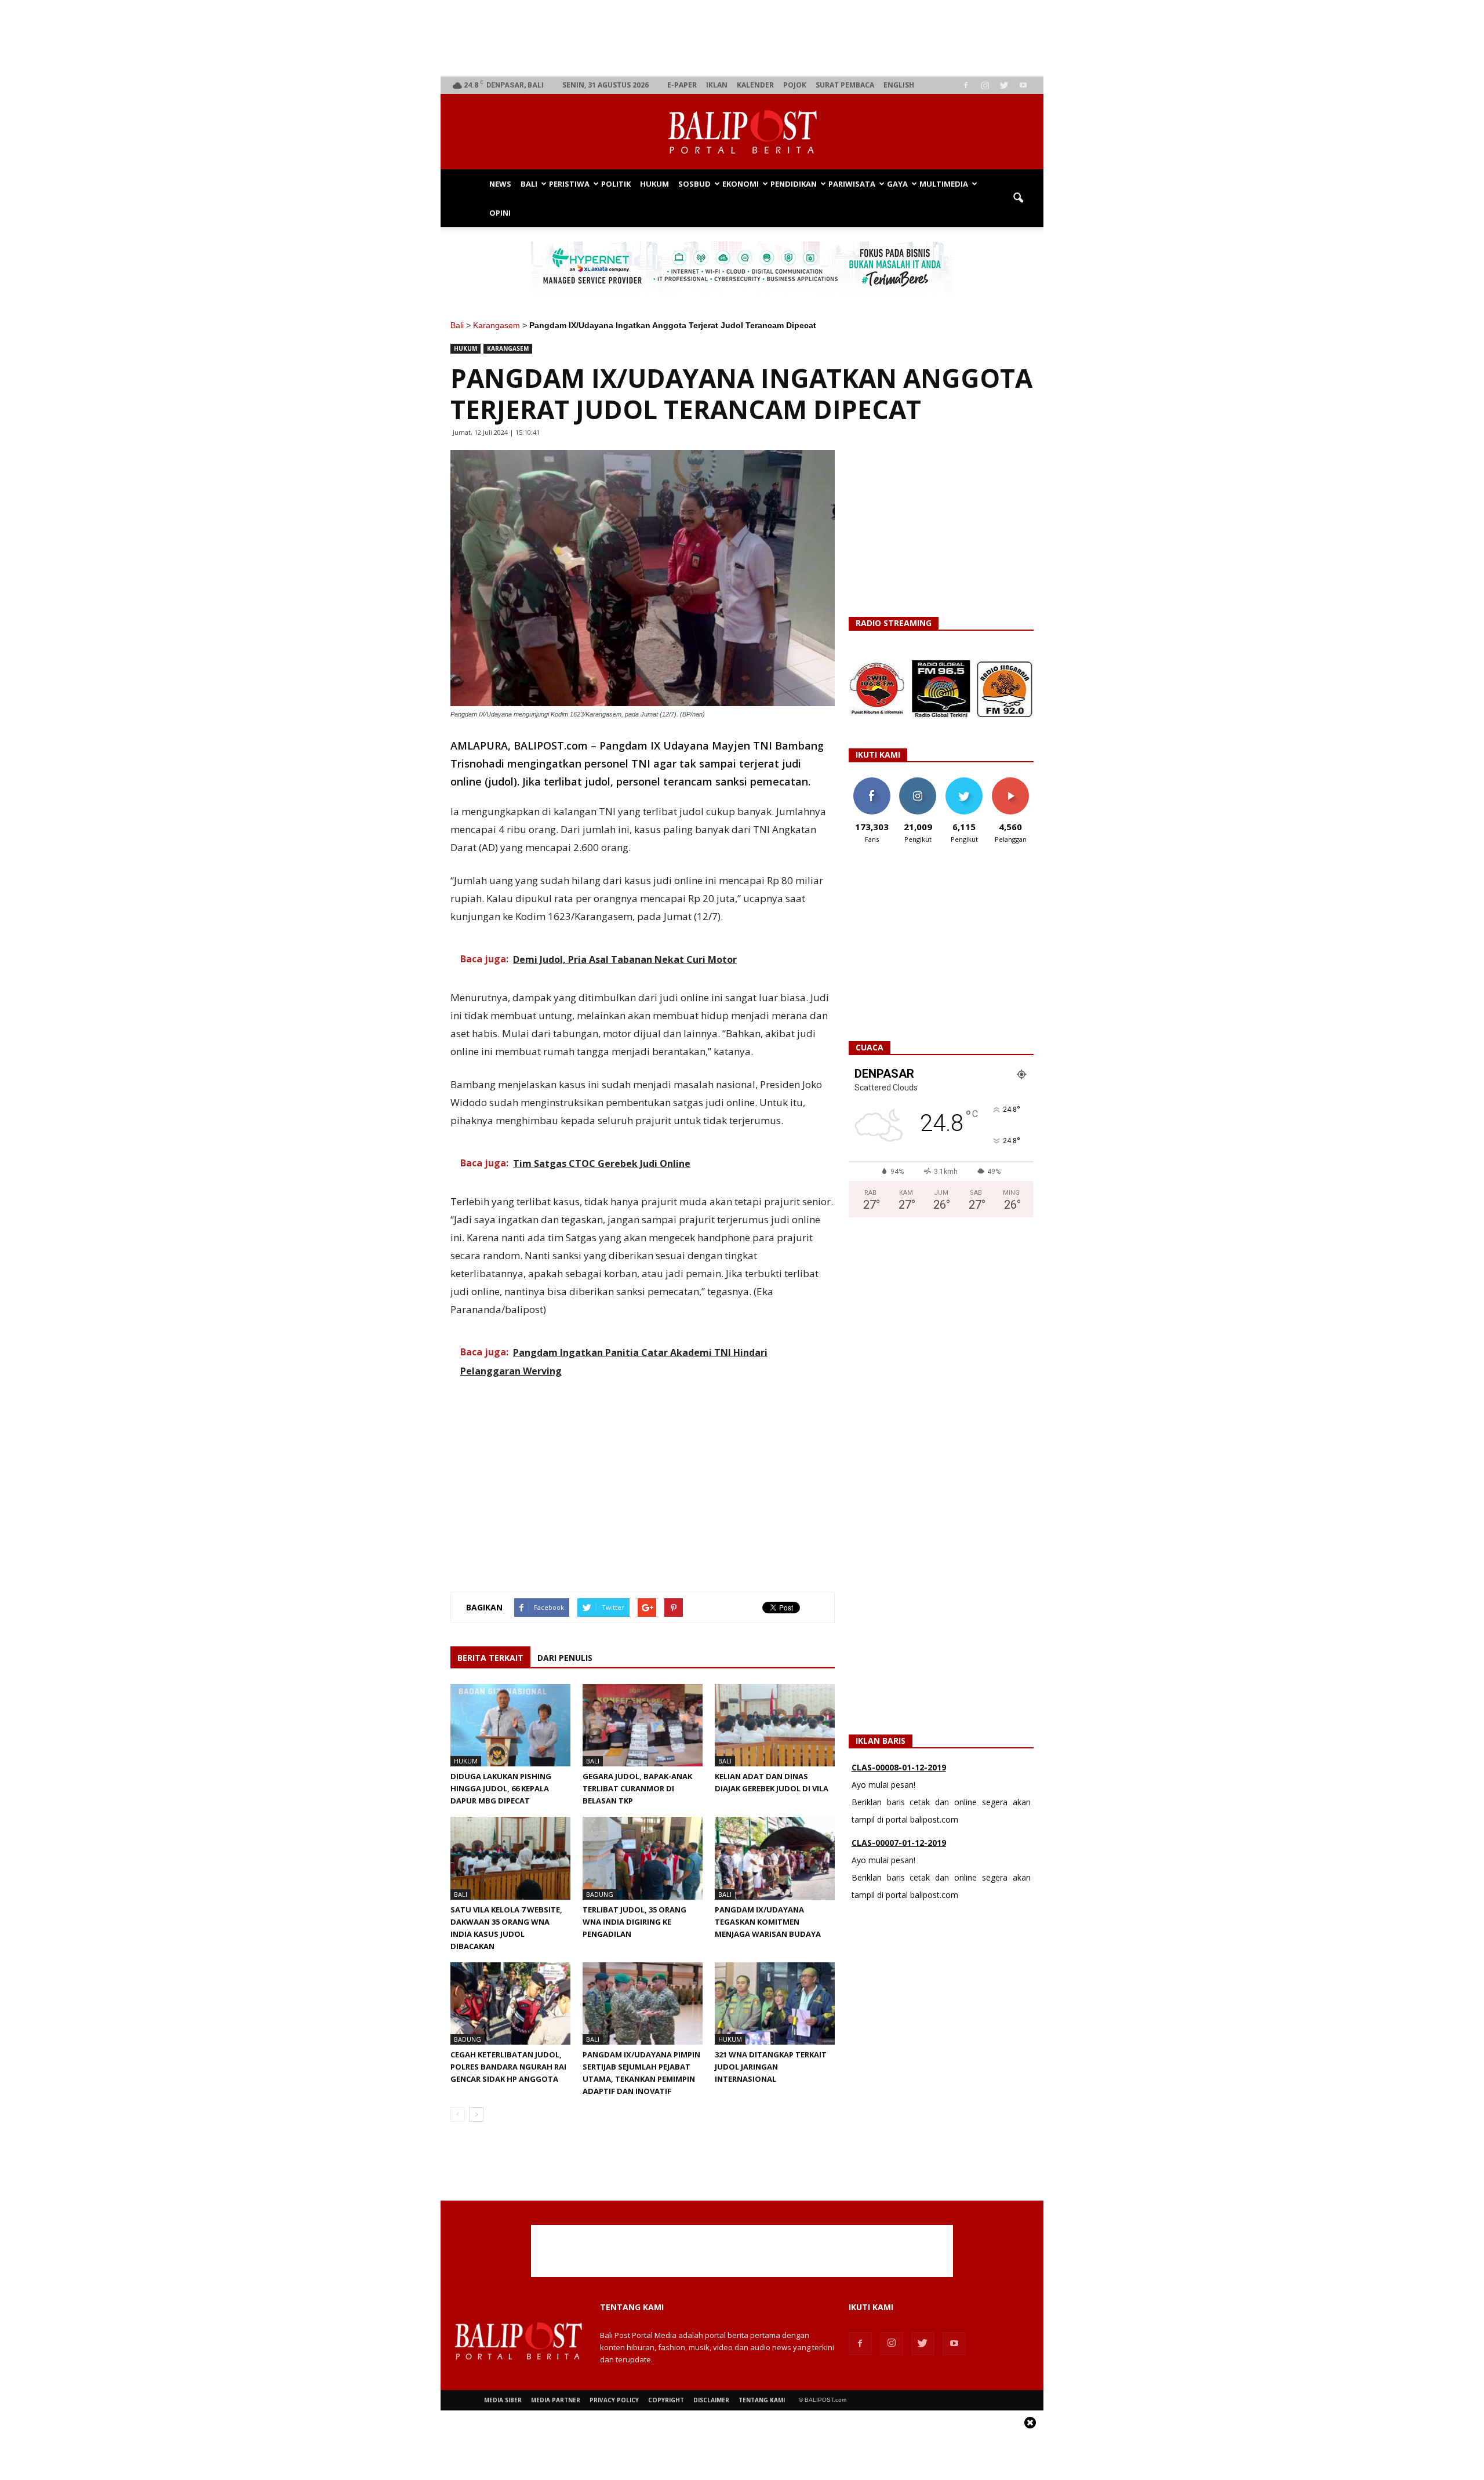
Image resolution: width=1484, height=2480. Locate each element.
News (500, 184)
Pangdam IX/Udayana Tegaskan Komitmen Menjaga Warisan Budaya (768, 1922)
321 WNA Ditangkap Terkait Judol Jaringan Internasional (771, 2067)
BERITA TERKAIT (490, 1658)
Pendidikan (794, 184)
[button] (1018, 198)
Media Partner (556, 2400)
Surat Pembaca (845, 85)
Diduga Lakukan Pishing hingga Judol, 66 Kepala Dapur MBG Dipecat (501, 1788)
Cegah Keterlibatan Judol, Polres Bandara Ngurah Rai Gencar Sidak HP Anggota (508, 2067)
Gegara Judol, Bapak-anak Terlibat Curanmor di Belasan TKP (637, 1788)
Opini (500, 213)
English (899, 85)
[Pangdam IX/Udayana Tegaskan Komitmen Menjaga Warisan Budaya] (775, 1858)
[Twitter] (1004, 85)
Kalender (755, 85)
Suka (872, 782)
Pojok (795, 85)
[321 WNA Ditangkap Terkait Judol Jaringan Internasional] (775, 2003)
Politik (616, 184)
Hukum (654, 184)
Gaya (897, 184)
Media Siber (503, 2400)
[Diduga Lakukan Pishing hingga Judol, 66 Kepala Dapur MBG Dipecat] (510, 1725)
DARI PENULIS (565, 1658)
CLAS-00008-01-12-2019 (899, 1767)
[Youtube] (1023, 85)
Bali (529, 184)
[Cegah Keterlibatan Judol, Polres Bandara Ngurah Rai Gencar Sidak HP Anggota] (510, 2003)
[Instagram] (985, 85)
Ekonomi (741, 184)
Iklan (717, 85)
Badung (600, 1894)
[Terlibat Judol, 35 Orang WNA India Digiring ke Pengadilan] (643, 1858)
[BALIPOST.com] (742, 132)
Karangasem (497, 325)
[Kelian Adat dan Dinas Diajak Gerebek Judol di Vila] (775, 1725)
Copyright (666, 2400)
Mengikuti (918, 782)
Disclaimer (711, 2400)
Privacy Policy (614, 2400)
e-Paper (682, 85)
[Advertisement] (742, 38)
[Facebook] (966, 85)
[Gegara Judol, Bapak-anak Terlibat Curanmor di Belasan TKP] (643, 1725)
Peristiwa (569, 184)
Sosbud (694, 184)
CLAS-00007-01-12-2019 (899, 1843)
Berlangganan (1015, 782)
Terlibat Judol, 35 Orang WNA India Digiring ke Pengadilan (634, 1922)
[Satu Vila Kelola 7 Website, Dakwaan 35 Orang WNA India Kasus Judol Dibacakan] (510, 1858)
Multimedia (944, 184)
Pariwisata (852, 184)
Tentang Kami (762, 2400)
